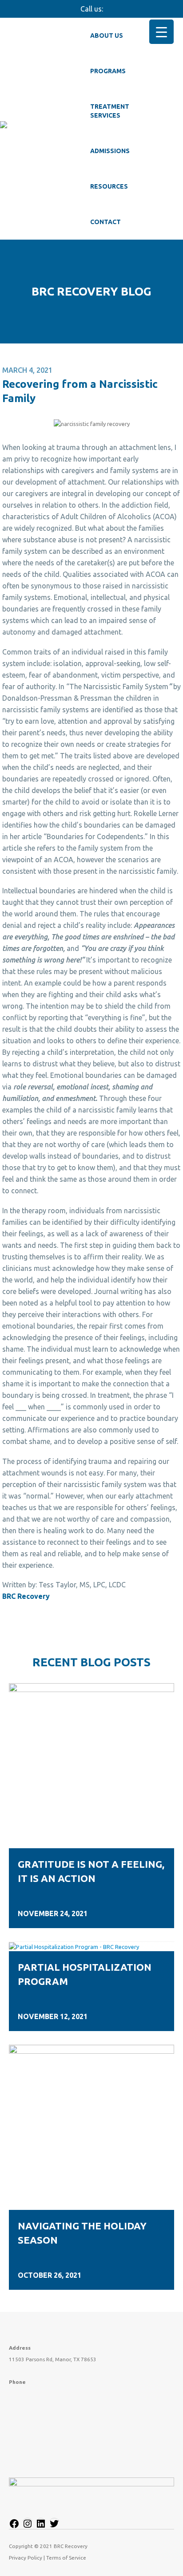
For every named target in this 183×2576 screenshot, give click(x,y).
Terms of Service (66, 2558)
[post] (91, 1765)
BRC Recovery (26, 1596)
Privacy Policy (26, 2558)
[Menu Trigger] (161, 32)
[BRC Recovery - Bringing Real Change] (40, 129)
